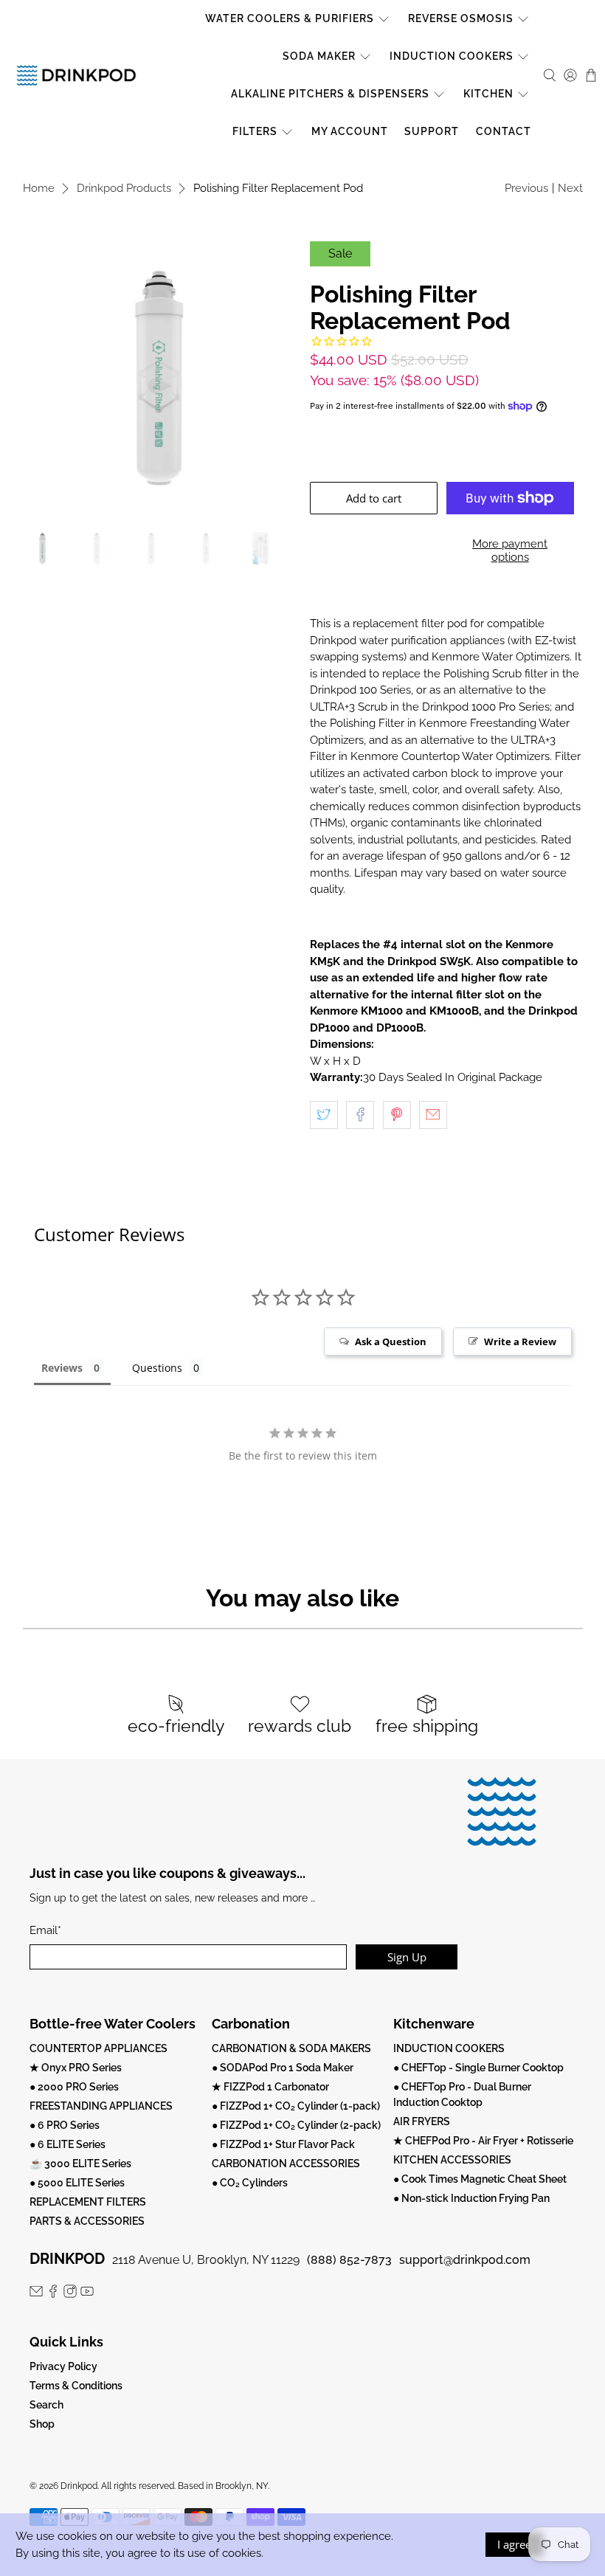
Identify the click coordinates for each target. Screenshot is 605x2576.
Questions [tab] (157, 1368)
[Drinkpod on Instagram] (70, 2294)
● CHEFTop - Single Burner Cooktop (478, 2068)
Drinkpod (79, 2486)
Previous (526, 188)
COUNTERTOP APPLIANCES (98, 2048)
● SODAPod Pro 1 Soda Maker (283, 2068)
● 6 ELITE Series (68, 2144)
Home (39, 189)
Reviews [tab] (62, 1368)
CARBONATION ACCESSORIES (286, 2164)
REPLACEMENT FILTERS (88, 2202)
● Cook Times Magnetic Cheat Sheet (480, 2179)
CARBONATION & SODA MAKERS (291, 2048)
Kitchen (488, 94)
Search (46, 2405)
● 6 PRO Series (65, 2125)
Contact (504, 131)
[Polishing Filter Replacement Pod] (159, 378)
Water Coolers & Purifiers (290, 18)
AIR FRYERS (422, 2121)
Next (570, 188)
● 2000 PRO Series (74, 2087)
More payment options (510, 550)
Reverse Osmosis (461, 18)
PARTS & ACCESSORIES (87, 2221)
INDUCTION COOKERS (449, 2048)
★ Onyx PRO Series (76, 2068)
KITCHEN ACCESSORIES (452, 2160)
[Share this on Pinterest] (397, 1115)
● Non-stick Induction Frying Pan (471, 2198)
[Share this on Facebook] (360, 1115)
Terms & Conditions (76, 2386)
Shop (42, 2424)
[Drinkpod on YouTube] (87, 2294)
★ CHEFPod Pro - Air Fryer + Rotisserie (483, 2141)
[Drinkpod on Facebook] (53, 2294)
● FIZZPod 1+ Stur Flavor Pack (283, 2144)
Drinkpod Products (124, 189)
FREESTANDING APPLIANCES (101, 2106)
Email (45, 1930)
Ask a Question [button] (391, 1341)
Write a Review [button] (520, 1341)
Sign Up (407, 1957)
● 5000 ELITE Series (77, 2183)
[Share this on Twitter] (324, 1115)
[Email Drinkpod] (36, 2294)
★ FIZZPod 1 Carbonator (270, 2087)
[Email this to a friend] (433, 1115)
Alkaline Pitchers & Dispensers (330, 94)
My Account (350, 131)
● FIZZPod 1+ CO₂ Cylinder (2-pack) (296, 2125)
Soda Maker (319, 56)
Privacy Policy (63, 2366)
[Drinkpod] (76, 75)
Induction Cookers (452, 56)
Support (432, 131)
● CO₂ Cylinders (250, 2183)
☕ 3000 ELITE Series (80, 2164)
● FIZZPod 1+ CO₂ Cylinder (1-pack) (296, 2106)
